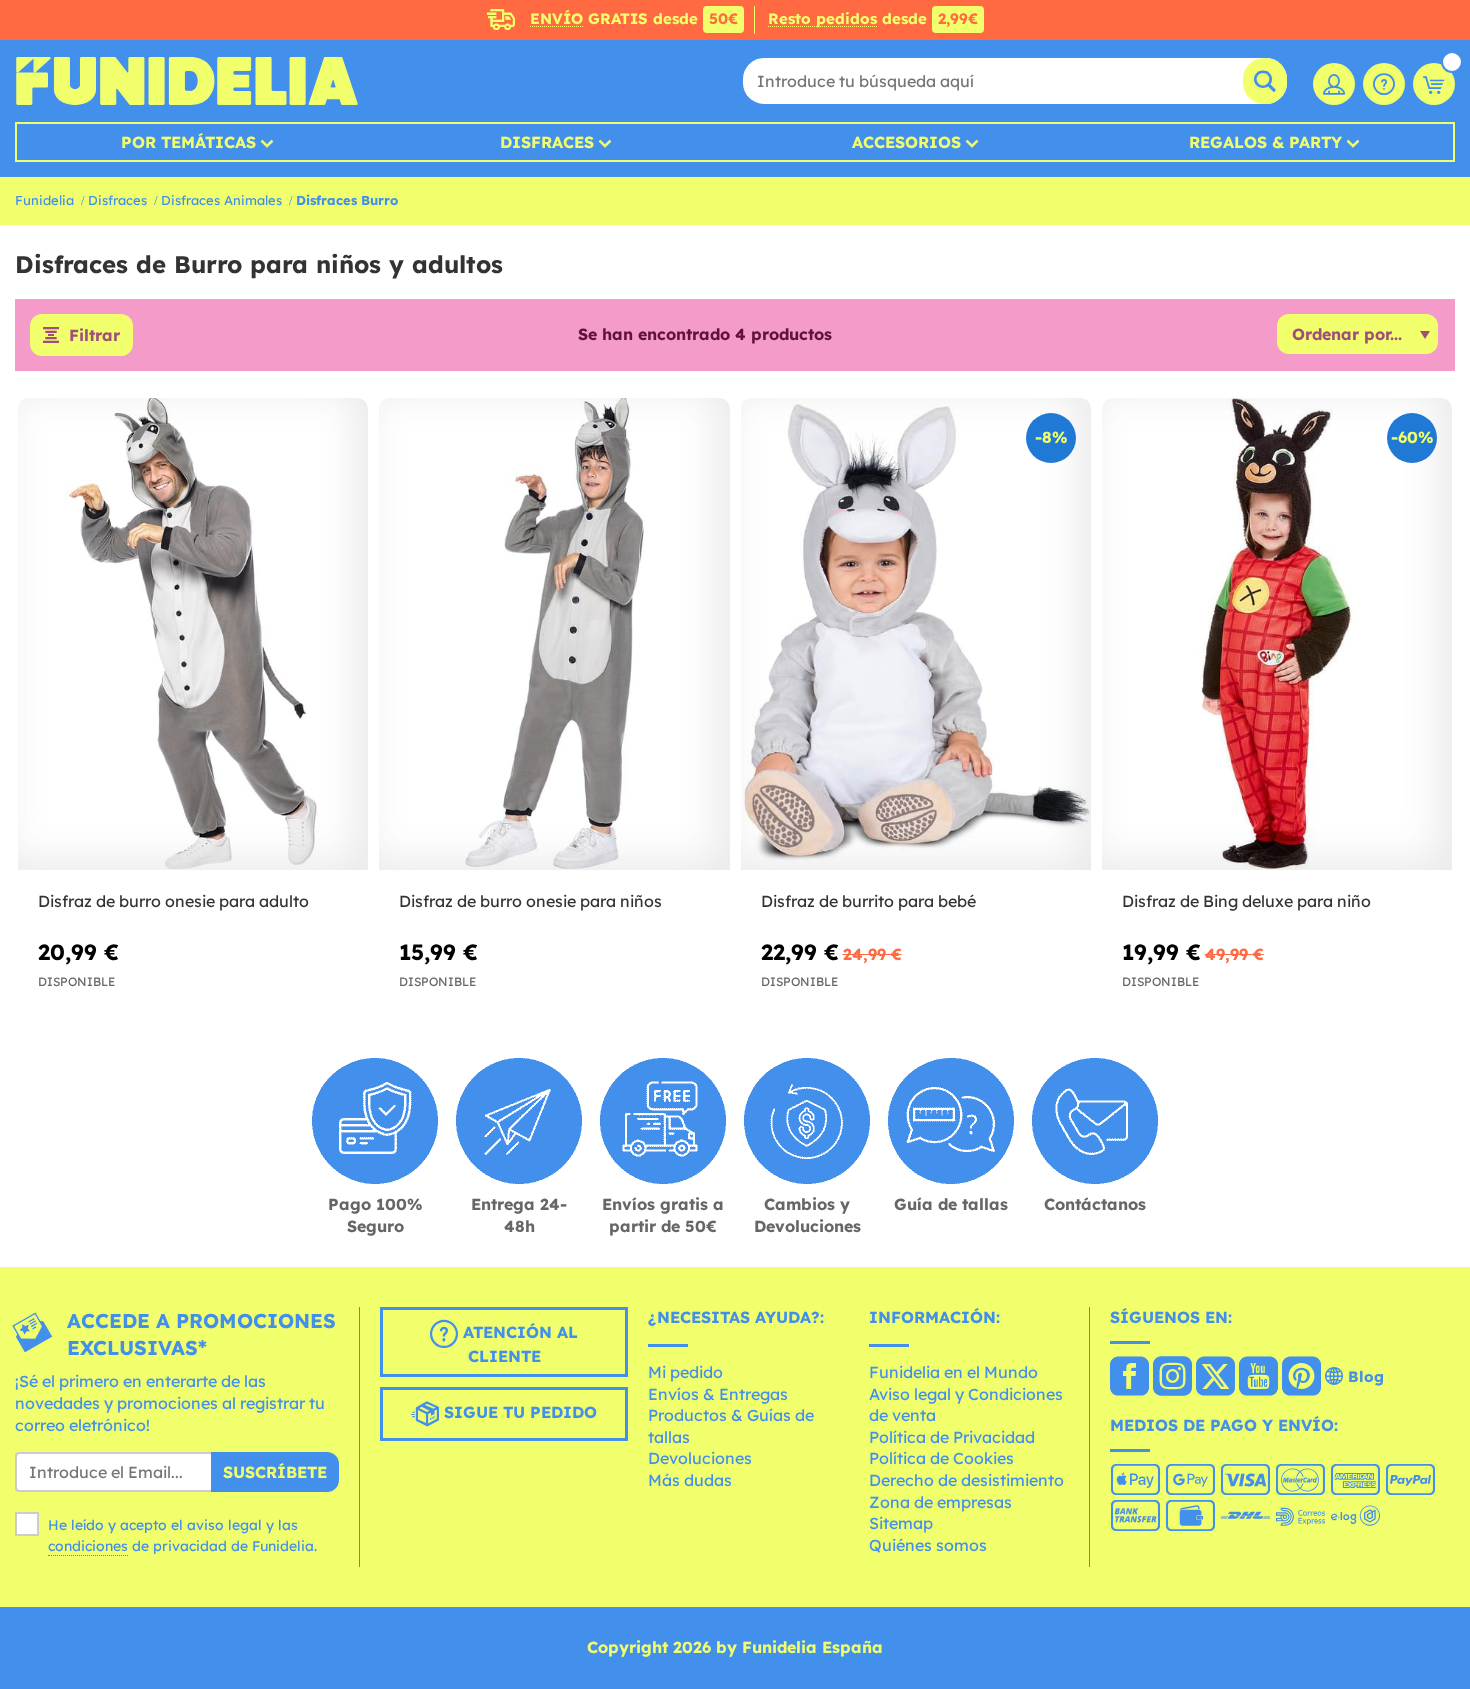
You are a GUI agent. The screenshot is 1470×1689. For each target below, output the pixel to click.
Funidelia (44, 200)
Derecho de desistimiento (966, 1480)
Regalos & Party (1265, 142)
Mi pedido (685, 1372)
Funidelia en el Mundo (953, 1372)
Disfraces (547, 142)
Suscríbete (275, 1472)
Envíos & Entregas (718, 1394)
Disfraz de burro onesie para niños (530, 901)
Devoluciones (700, 1458)
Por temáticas (188, 142)
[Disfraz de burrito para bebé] (916, 635)
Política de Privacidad (952, 1437)
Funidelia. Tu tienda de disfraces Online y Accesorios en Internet (186, 81)
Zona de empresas (940, 1502)
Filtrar (94, 335)
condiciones (88, 1546)
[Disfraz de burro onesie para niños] (554, 635)
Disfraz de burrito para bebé (868, 901)
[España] (1129, 1378)
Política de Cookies (941, 1458)
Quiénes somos (928, 1545)
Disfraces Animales (221, 200)
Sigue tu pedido (518, 1413)
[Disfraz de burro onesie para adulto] (193, 635)
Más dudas (690, 1480)
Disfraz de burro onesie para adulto (173, 901)
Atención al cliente (518, 1345)
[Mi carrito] (1434, 84)
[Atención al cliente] (1384, 84)
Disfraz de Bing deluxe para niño (1246, 901)
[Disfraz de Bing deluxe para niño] (1277, 635)
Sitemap (901, 1523)
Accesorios (906, 142)
